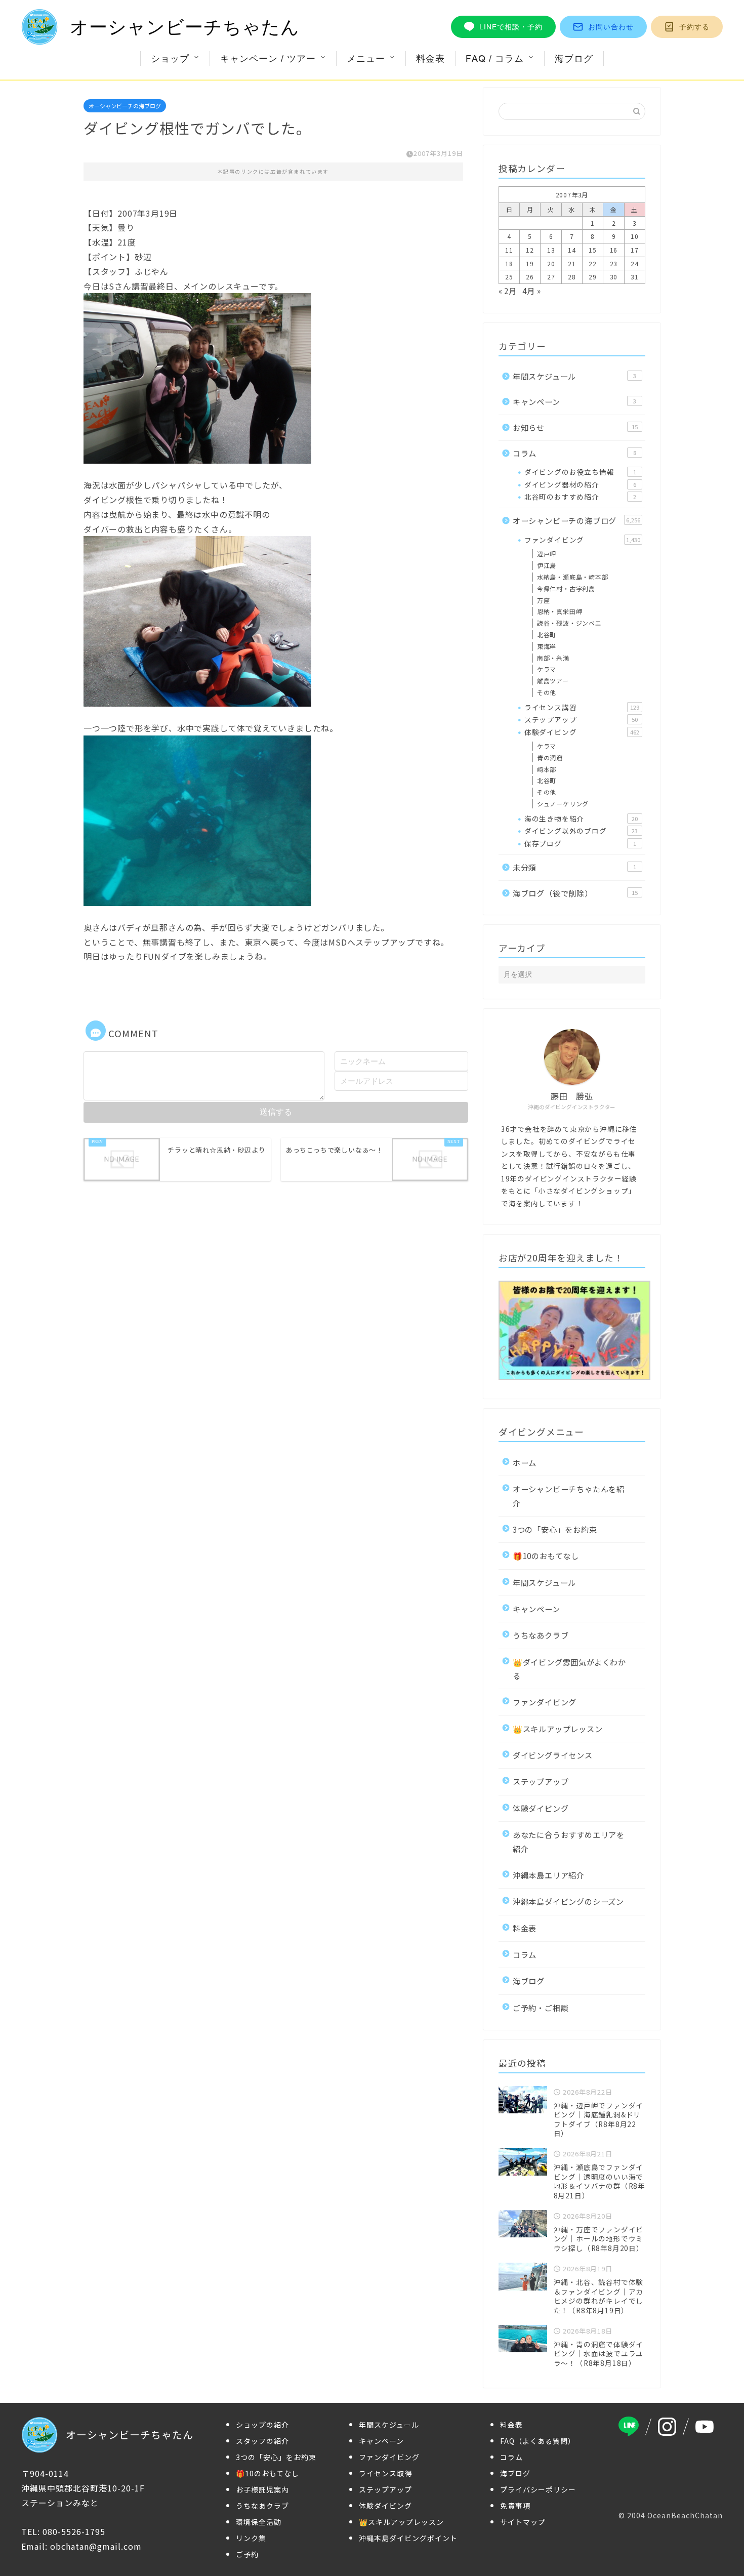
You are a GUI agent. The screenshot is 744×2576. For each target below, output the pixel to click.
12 (530, 250)
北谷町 (547, 635)
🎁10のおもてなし (546, 1556)
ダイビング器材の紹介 (580, 484)
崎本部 (547, 769)
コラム (574, 453)
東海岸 (547, 646)
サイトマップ (523, 2522)
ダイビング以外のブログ (581, 831)
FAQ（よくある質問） (538, 2441)
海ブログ (574, 58)
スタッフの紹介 (262, 2441)
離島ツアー (553, 681)
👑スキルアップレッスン (558, 1729)
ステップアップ (581, 719)
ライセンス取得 (385, 2473)
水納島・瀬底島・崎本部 (573, 577)
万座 (544, 600)
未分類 (574, 867)
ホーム (525, 1462)
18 (509, 263)
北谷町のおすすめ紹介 (580, 497)
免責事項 (515, 2506)
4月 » (531, 291)
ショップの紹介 (262, 2425)
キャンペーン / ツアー (268, 58)
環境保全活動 (259, 2522)
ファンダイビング (582, 540)
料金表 (430, 58)
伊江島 (547, 565)
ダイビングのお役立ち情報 (580, 472)
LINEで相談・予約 (511, 27)
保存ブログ (580, 843)
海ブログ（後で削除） (575, 893)
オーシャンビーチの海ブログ (125, 106)
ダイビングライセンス (553, 1755)
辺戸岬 (547, 554)
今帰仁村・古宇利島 (566, 588)
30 (614, 277)
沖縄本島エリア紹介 (549, 1875)
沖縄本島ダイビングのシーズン (568, 1901)
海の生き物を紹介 (581, 819)
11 (509, 250)
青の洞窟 (550, 758)
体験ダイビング (582, 732)
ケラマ (547, 669)
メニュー (366, 58)
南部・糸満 (553, 658)
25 (509, 277)
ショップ (170, 58)
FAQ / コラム (495, 58)
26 (530, 277)
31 (635, 277)
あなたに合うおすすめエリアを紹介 (569, 1841)
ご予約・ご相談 (541, 2008)
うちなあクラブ (541, 1635)
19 (530, 263)
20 (551, 263)
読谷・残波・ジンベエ (569, 623)
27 (551, 277)
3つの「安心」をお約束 (555, 1529)
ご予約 (247, 2554)
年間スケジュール (574, 376)
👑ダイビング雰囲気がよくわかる (569, 1669)
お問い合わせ (611, 27)
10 (635, 236)
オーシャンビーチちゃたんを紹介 (569, 1496)
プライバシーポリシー (538, 2489)
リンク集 (251, 2538)
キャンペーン (574, 401)
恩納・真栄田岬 (560, 611)
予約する (694, 27)
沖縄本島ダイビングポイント (408, 2538)
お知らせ (575, 427)
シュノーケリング (563, 804)
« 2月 (508, 291)
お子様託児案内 (262, 2489)
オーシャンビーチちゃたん (185, 27)
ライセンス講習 (582, 707)
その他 (547, 692)
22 (593, 263)
